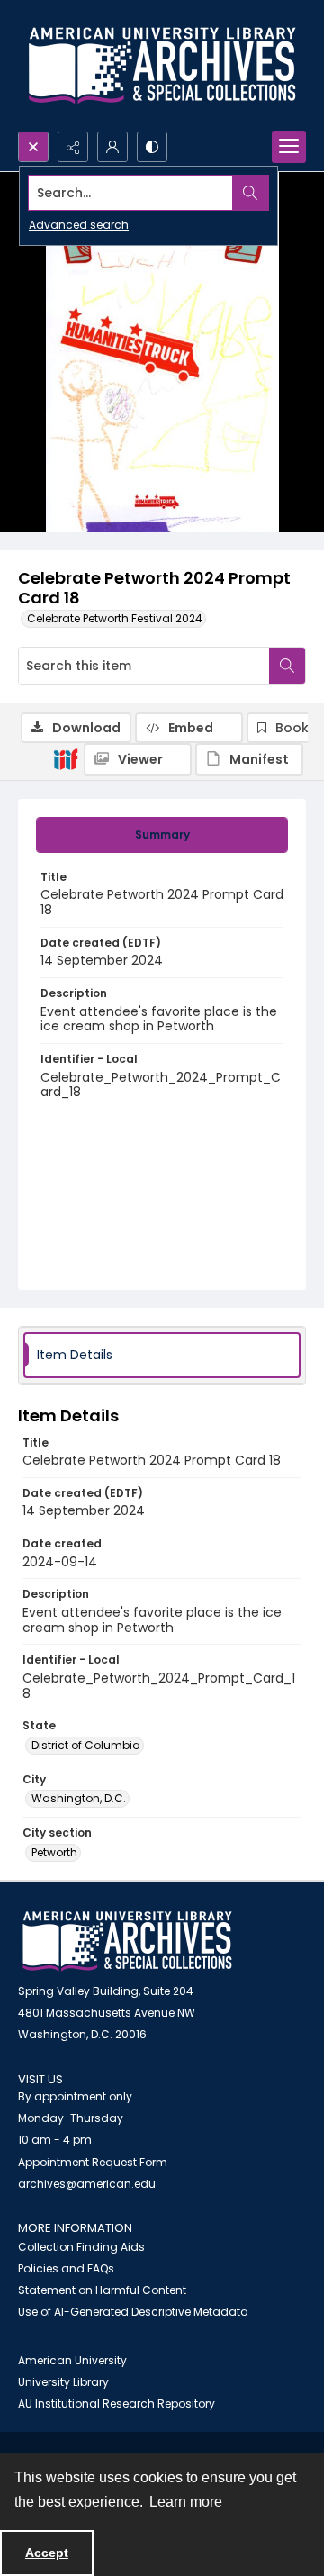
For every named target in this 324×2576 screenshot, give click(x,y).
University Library (63, 2382)
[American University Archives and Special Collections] (127, 1941)
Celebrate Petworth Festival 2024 (115, 618)
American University (72, 2360)
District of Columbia (86, 1745)
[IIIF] (66, 758)
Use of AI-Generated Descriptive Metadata (133, 2312)
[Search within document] (287, 666)
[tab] (162, 835)
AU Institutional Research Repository (117, 2404)
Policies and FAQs (66, 2268)
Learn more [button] (186, 2502)
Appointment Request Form (93, 2162)
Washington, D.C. (79, 1798)
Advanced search (79, 225)
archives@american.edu (87, 2184)
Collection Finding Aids (81, 2247)
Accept (47, 2553)
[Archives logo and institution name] (162, 66)
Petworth (54, 1852)
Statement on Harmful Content (102, 2290)
